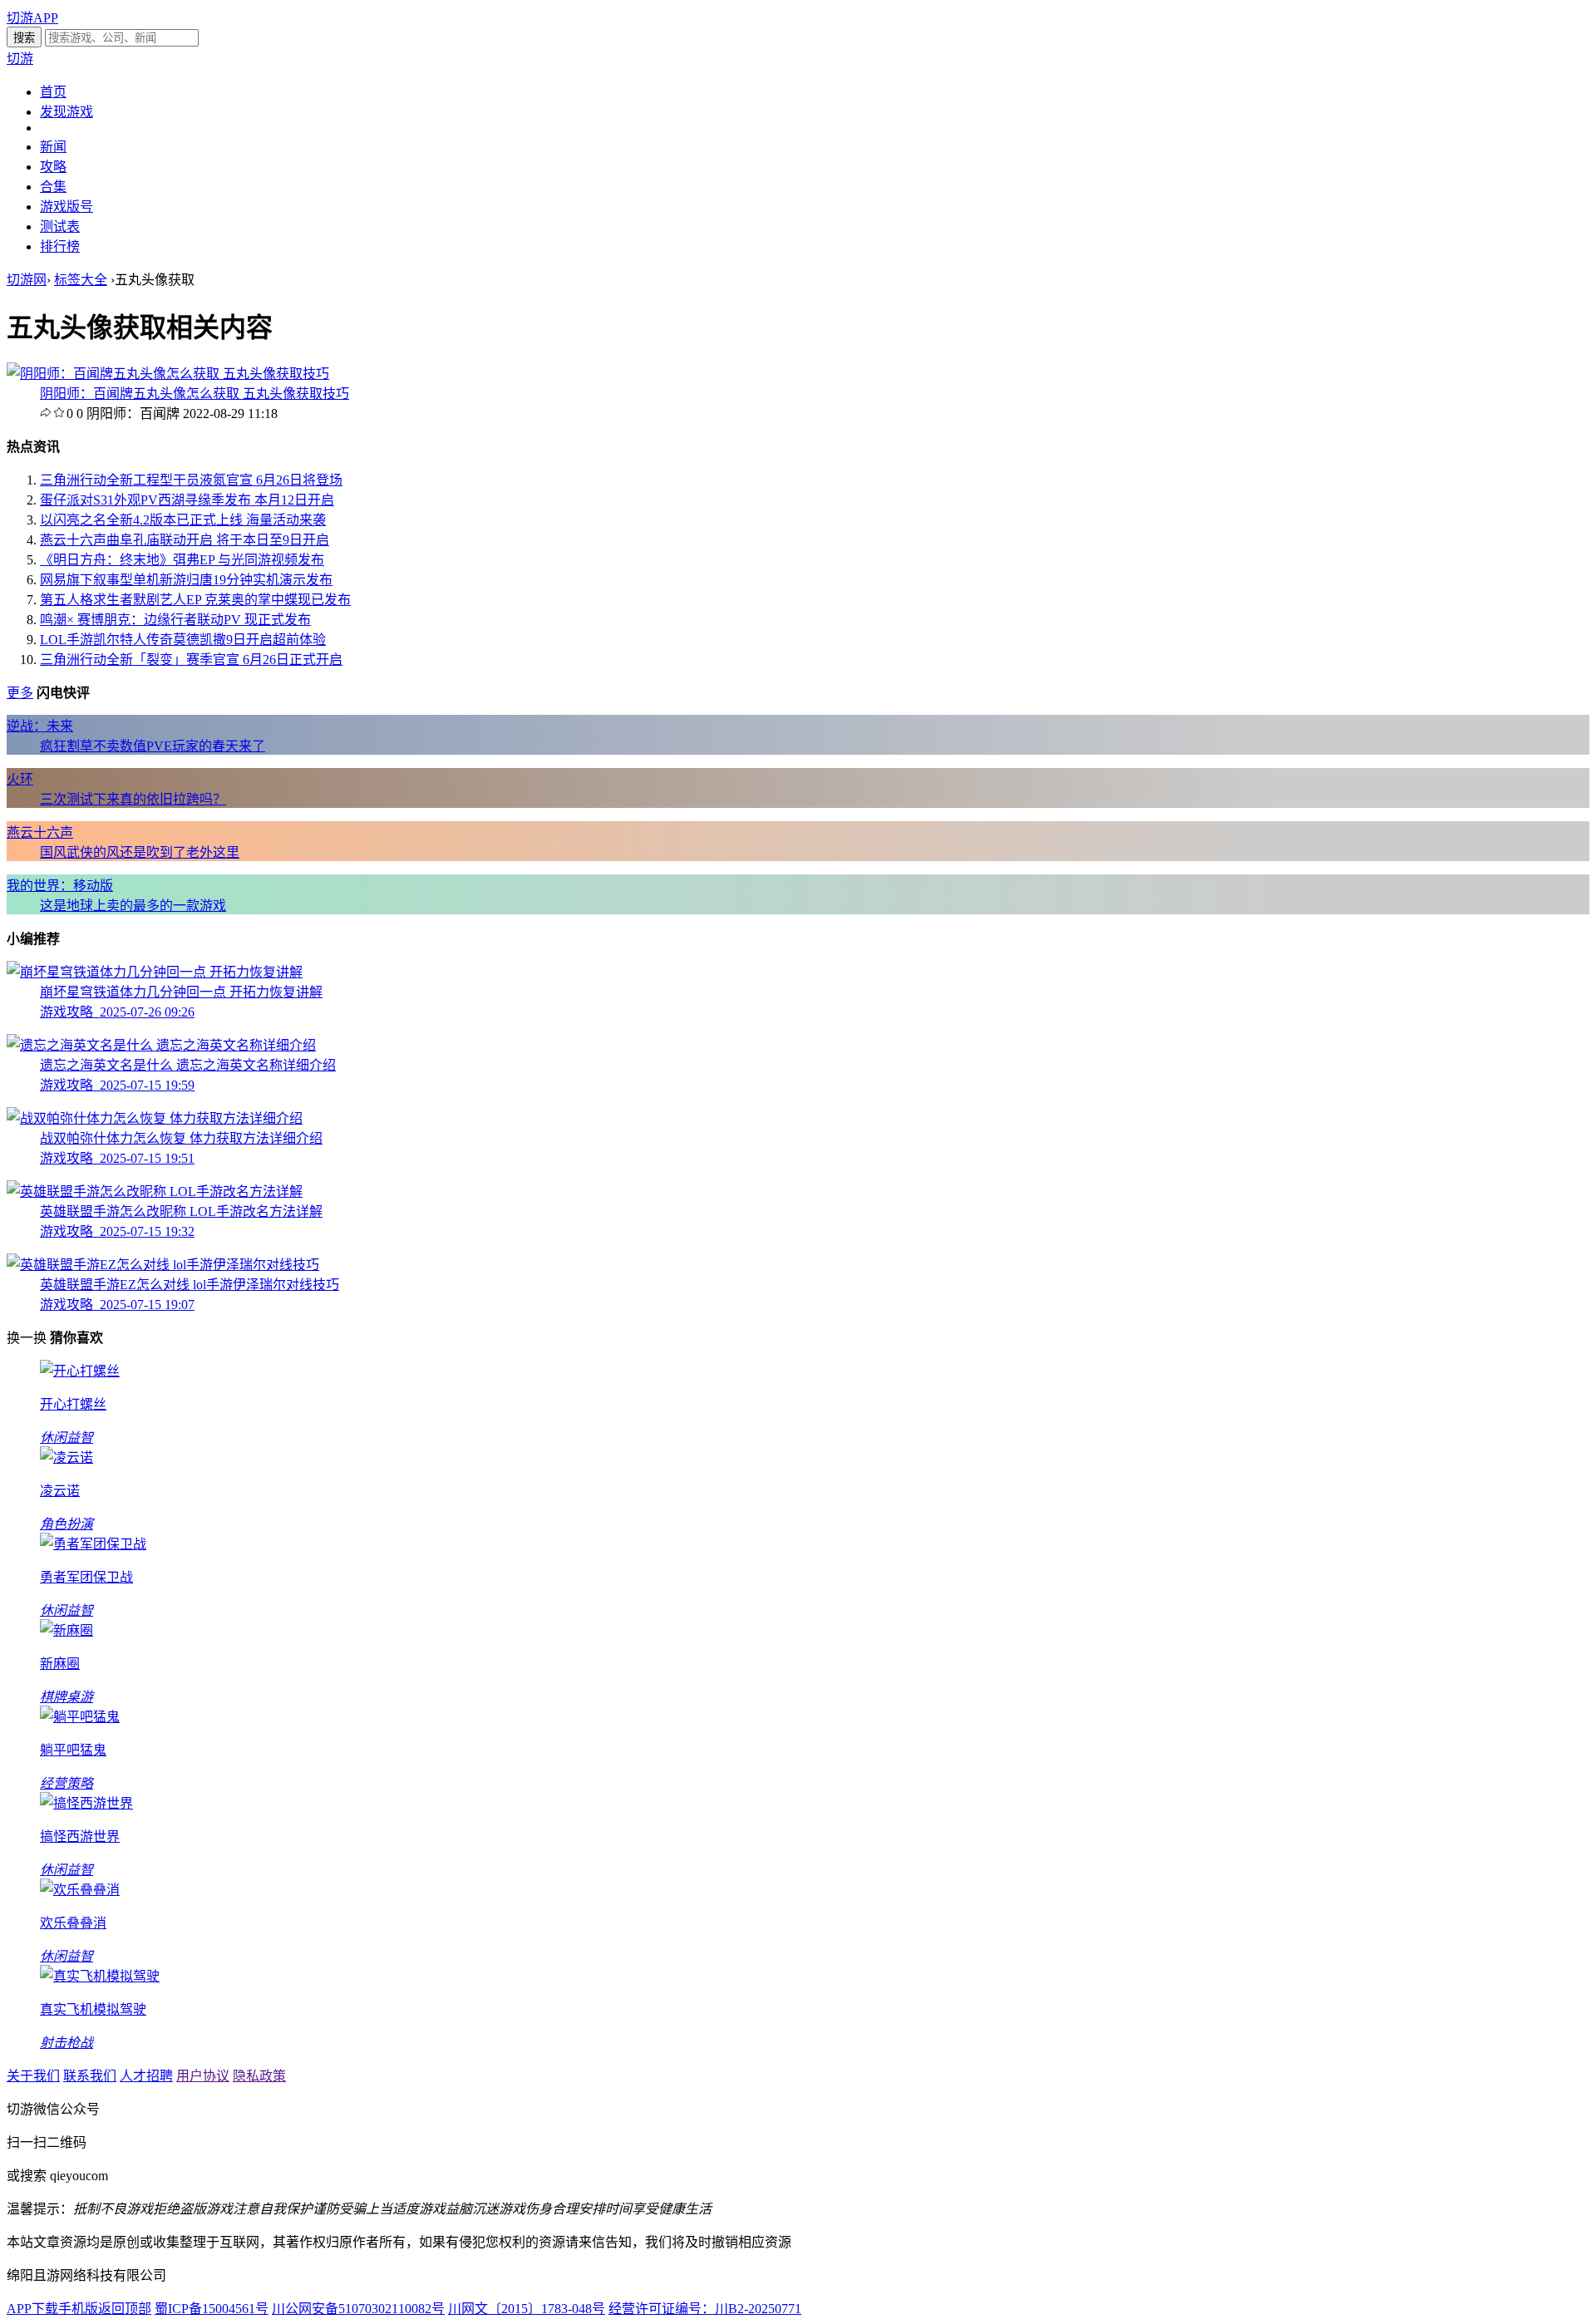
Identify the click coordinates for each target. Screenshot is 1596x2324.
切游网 (27, 280)
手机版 (78, 2309)
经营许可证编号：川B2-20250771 (705, 2309)
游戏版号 (66, 207)
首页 (53, 92)
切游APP (32, 18)
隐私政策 (259, 2076)
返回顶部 (125, 2309)
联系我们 (90, 2076)
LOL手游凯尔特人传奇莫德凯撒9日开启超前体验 (183, 640)
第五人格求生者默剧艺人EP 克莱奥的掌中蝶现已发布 (195, 600)
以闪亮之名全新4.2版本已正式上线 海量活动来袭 (183, 520)
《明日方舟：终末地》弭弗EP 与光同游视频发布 (182, 560)
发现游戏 (66, 112)
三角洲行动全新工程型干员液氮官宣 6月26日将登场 (191, 480)
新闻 (53, 147)
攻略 (53, 167)
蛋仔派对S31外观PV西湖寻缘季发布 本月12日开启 (187, 500)
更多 (20, 693)
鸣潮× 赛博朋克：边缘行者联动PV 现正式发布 (175, 620)
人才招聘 (146, 2076)
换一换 (27, 1338)
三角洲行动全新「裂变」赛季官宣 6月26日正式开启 (191, 660)
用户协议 (203, 2076)
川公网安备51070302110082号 (358, 2309)
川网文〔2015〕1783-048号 (527, 2309)
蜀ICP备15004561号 (212, 2309)
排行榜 (60, 246)
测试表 (60, 226)
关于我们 (33, 2076)
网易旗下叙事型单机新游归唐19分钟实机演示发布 (186, 580)
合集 (53, 187)
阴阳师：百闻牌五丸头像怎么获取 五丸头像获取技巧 (195, 394)
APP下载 (32, 2309)
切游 (20, 59)
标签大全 (81, 280)
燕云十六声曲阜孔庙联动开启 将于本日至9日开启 (185, 540)
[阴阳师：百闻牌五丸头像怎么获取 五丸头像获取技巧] (168, 374)
